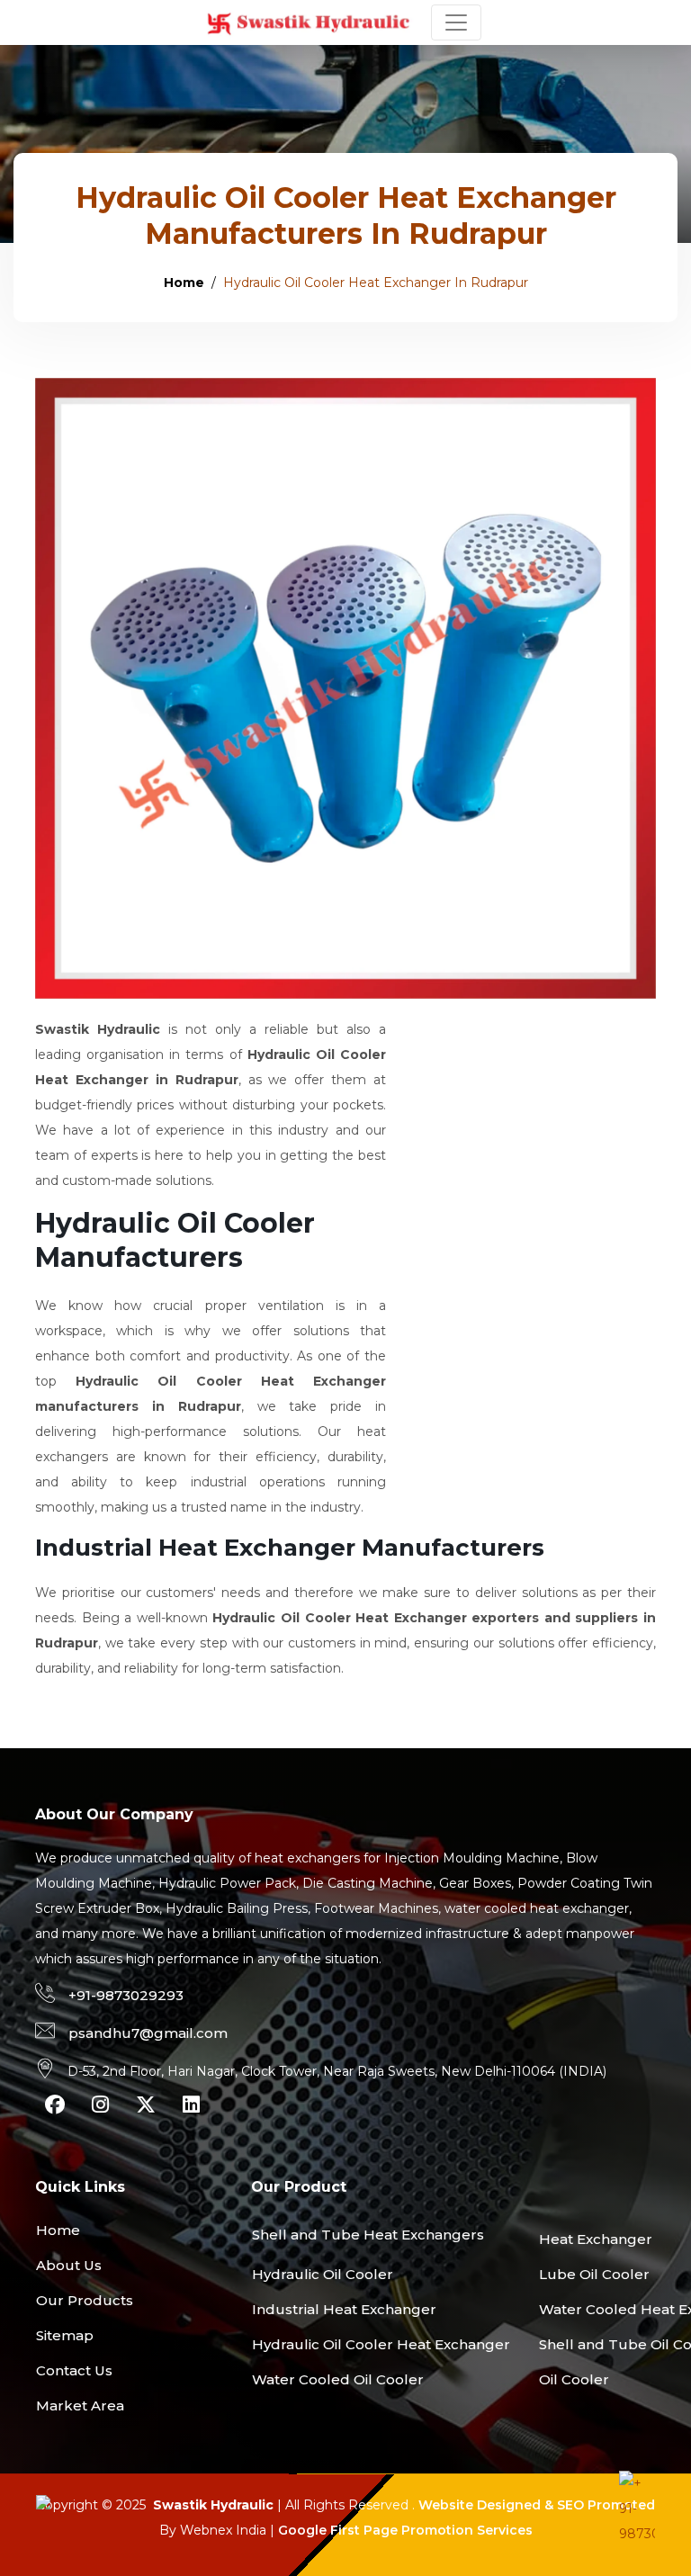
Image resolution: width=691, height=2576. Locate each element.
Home (184, 283)
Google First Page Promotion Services (405, 2530)
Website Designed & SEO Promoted (537, 2505)
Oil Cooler (574, 2379)
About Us (69, 2265)
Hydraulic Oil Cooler (323, 2274)
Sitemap (65, 2335)
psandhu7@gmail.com (148, 2033)
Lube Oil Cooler (594, 2274)
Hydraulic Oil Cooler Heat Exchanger (381, 2344)
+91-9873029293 (126, 1995)
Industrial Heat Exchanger (344, 2309)
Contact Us (74, 2370)
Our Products (85, 2300)
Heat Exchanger (596, 2239)
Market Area (80, 2405)
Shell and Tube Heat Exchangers (368, 2235)
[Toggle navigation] (456, 22)
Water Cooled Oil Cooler (338, 2379)
